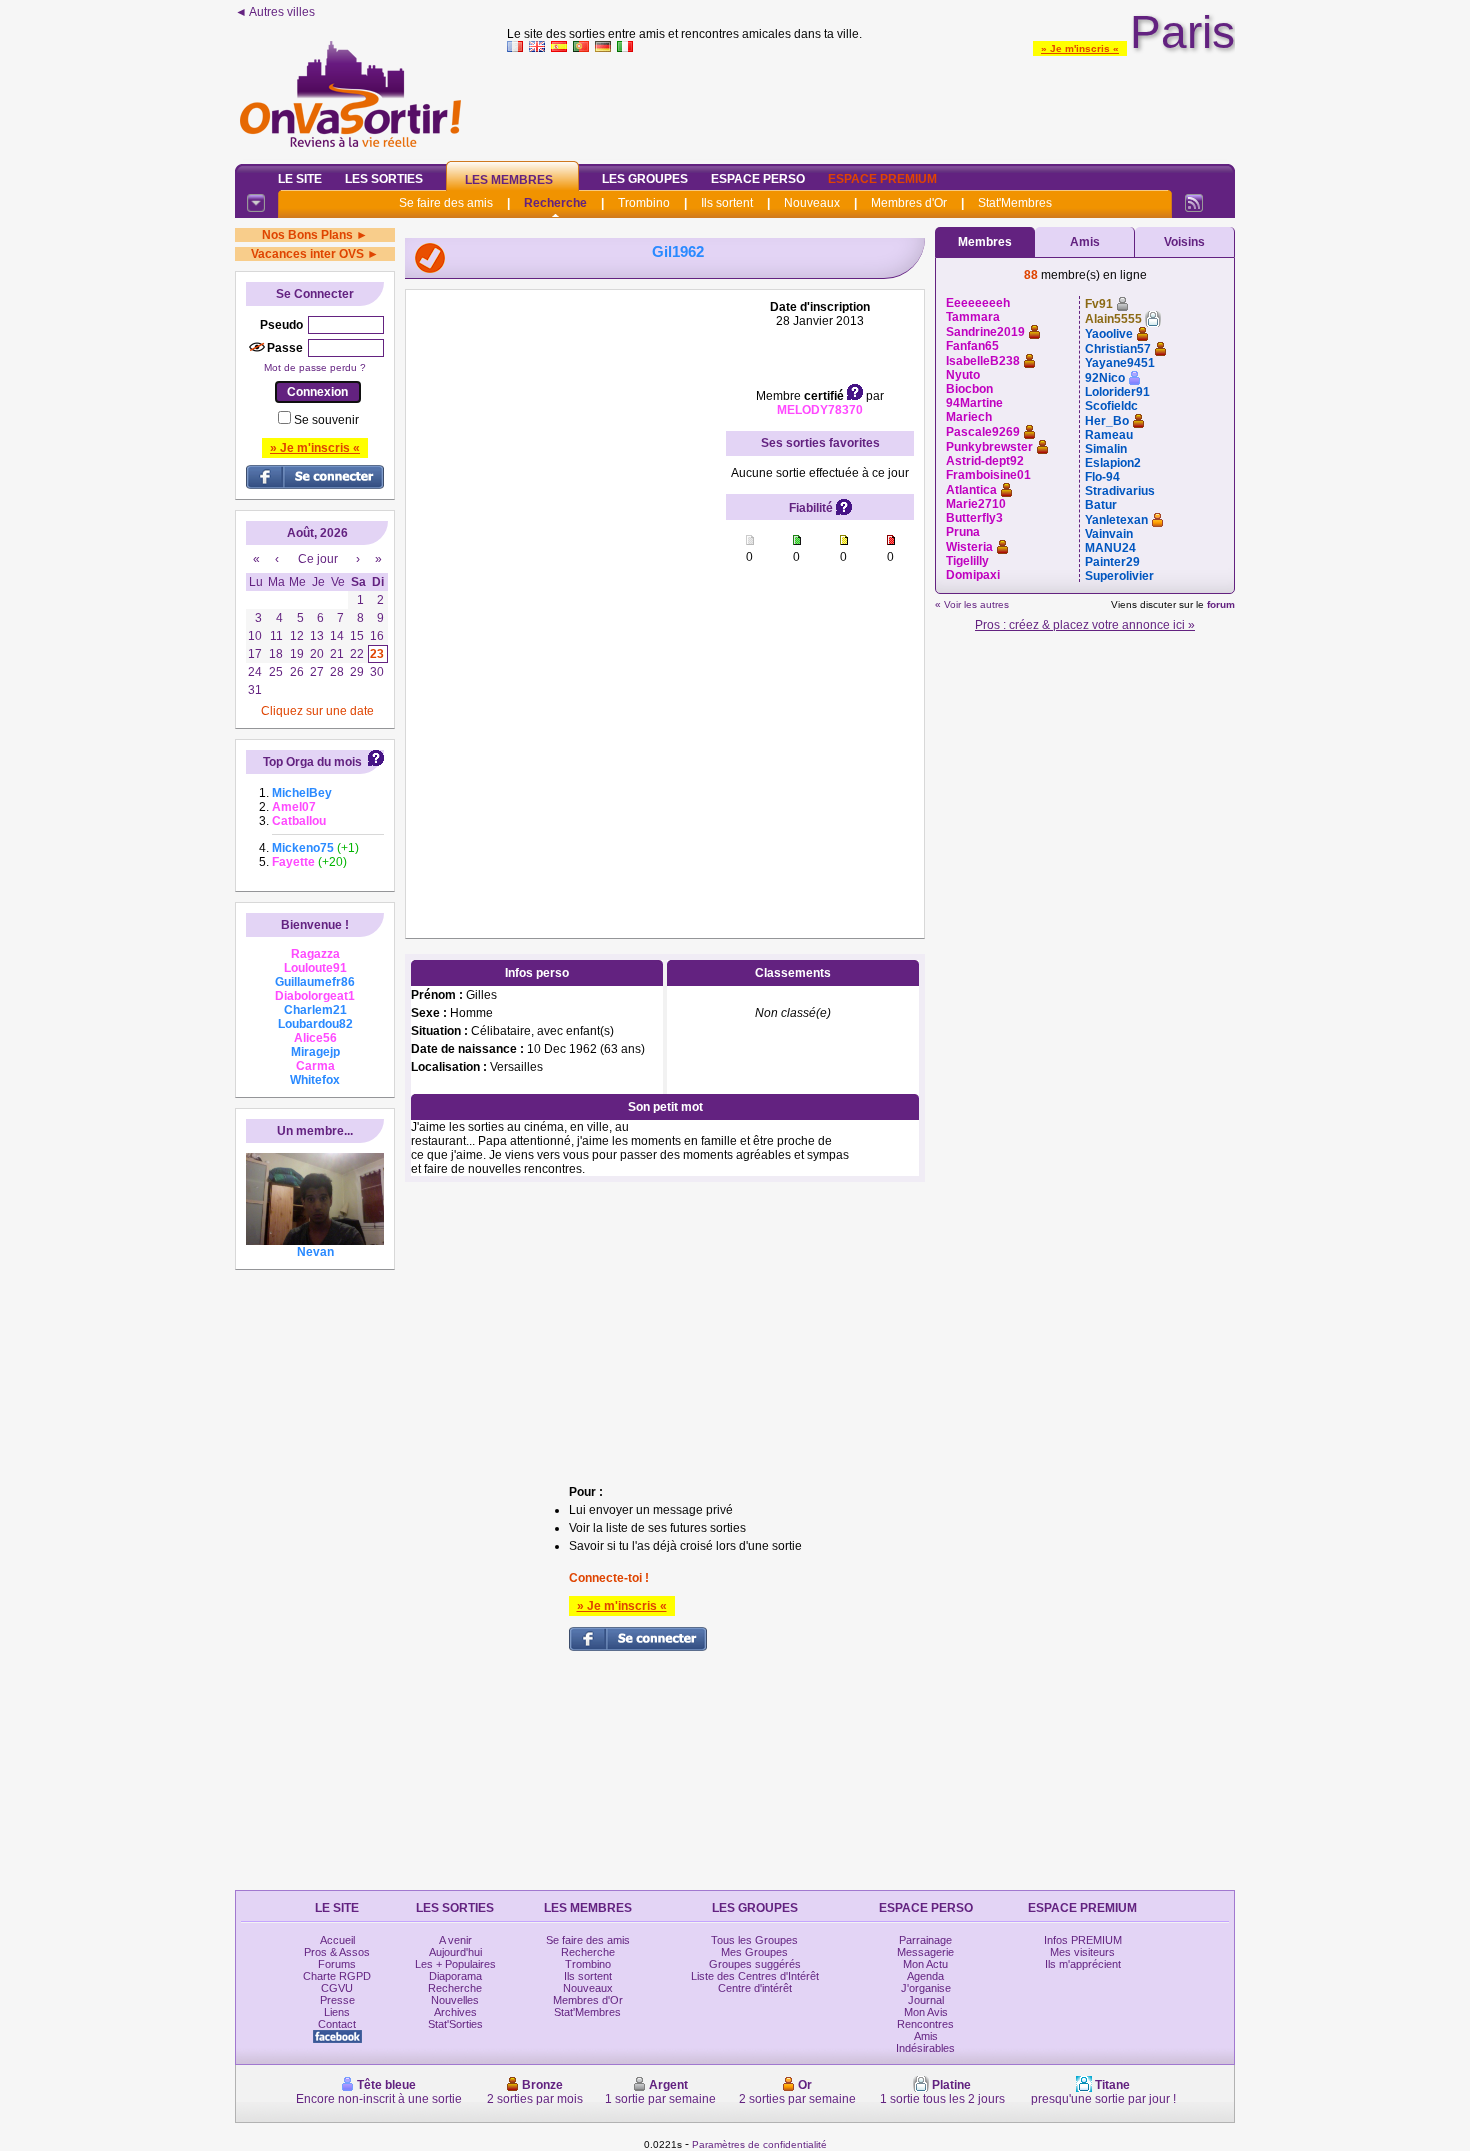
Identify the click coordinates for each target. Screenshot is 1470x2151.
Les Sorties (384, 179)
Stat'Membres (1015, 203)
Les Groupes (645, 179)
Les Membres (509, 180)
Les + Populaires (455, 1964)
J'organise (926, 1988)
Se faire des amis (446, 203)
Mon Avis (926, 2012)
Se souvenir (326, 420)
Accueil (337, 1940)
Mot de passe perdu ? (315, 367)
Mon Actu (925, 1964)
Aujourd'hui (455, 1952)
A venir (455, 1940)
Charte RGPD (337, 1976)
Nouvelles (455, 2000)
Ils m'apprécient (1083, 1964)
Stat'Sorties (455, 2024)
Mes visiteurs (1082, 1952)
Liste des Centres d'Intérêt (755, 1976)
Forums (337, 1964)
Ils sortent (727, 203)
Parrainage (925, 1940)
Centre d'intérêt (755, 1988)
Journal (926, 2000)
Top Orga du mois (312, 762)
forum (1221, 604)
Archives (455, 2012)
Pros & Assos (337, 1952)
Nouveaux (812, 203)
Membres (985, 242)
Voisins (1184, 242)
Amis (1085, 242)
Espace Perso (758, 179)
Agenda (925, 1976)
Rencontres (925, 2024)
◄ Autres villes (275, 12)
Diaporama (455, 1976)
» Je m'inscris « (1080, 48)
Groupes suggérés (755, 1964)
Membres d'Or (909, 203)
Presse (337, 2000)
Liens (337, 2012)
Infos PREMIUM (1083, 1940)
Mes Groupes (754, 1952)
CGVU (337, 1988)
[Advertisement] (871, 104)
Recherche (555, 203)
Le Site (300, 179)
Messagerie (925, 1952)
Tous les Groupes (754, 1940)
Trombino (644, 203)
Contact (337, 2024)
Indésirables (925, 2048)
